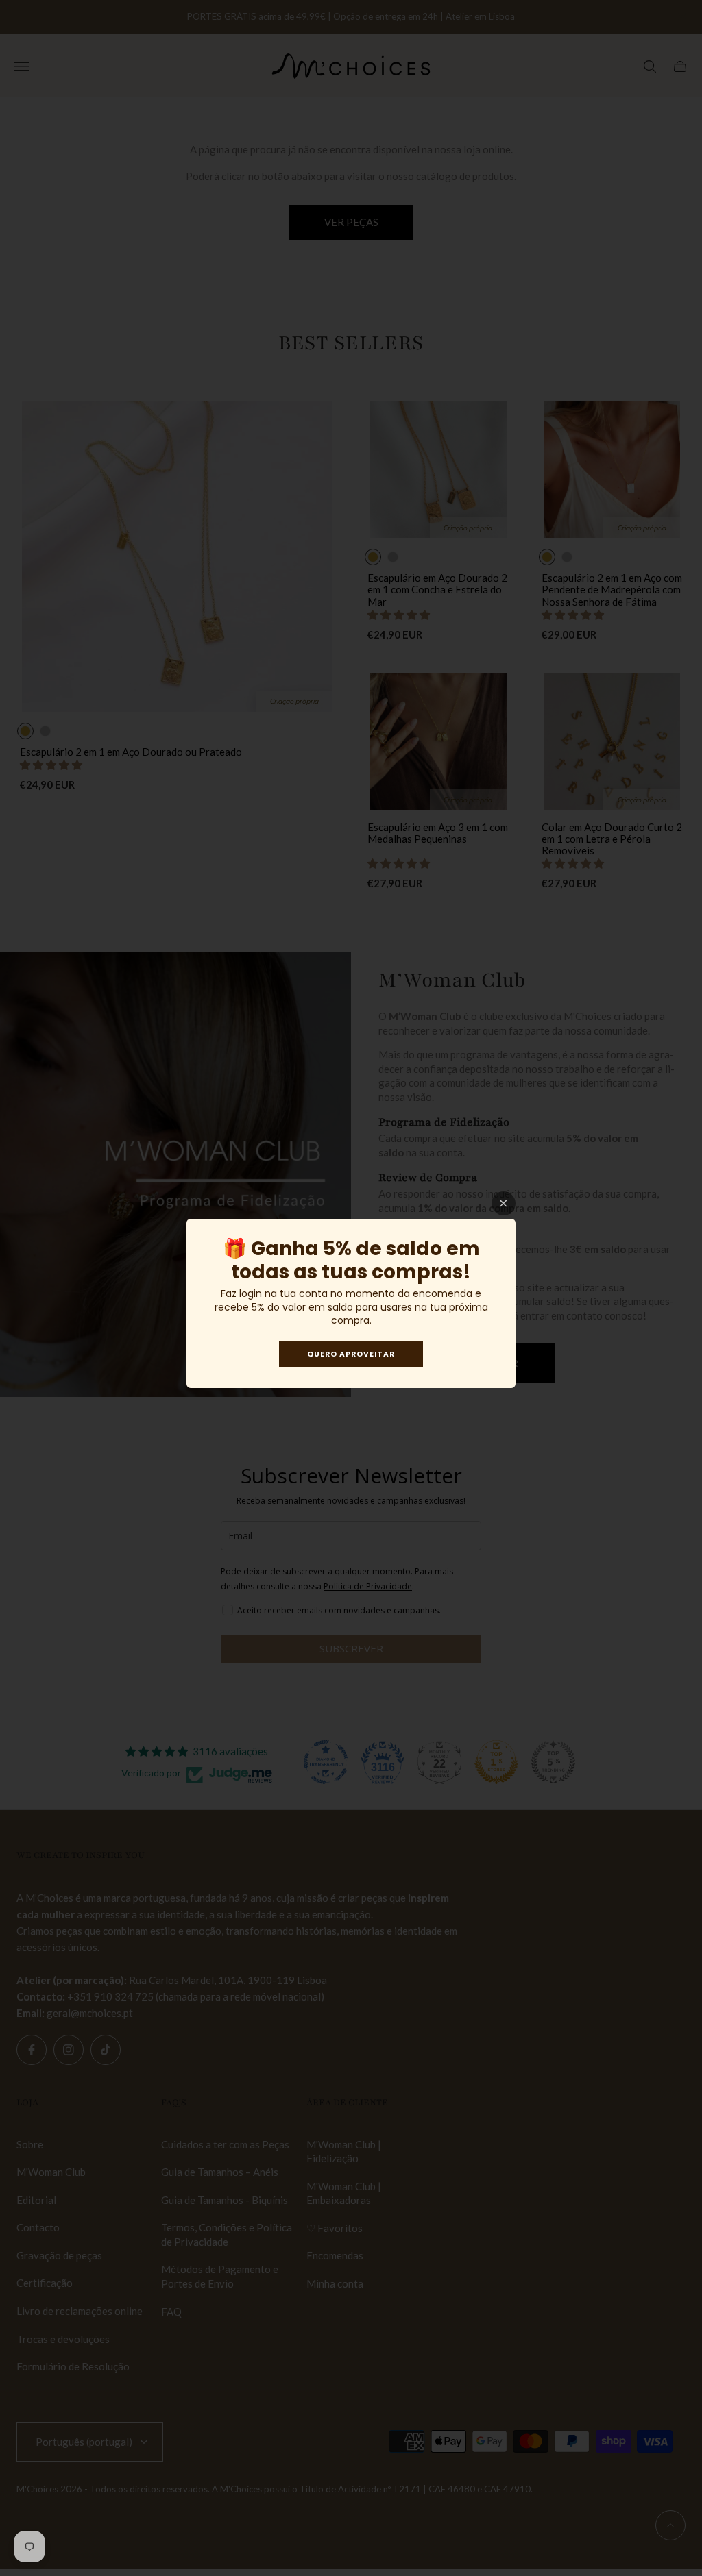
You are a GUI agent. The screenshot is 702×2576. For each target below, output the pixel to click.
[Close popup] (504, 1203)
